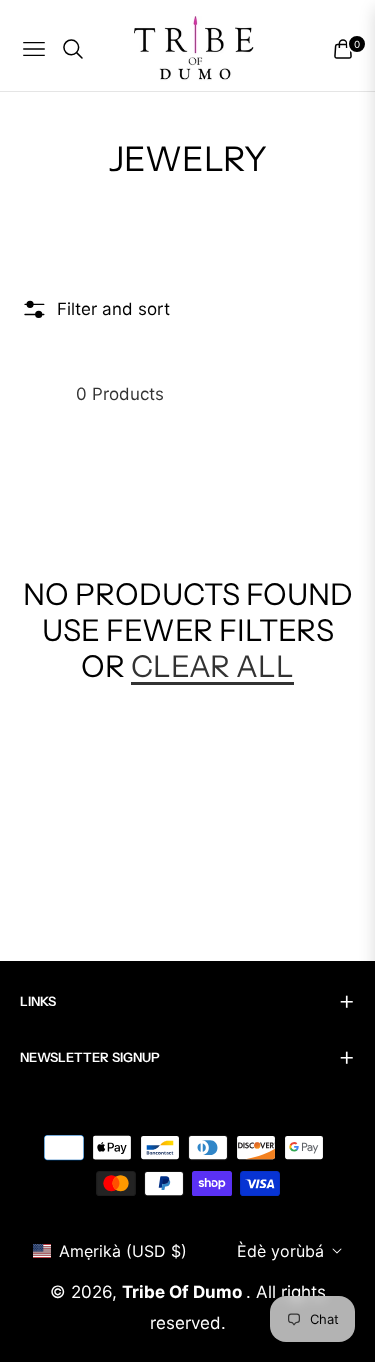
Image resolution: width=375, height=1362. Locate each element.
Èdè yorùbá (280, 1251)
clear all (212, 666)
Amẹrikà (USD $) (123, 1251)
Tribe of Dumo (184, 1292)
